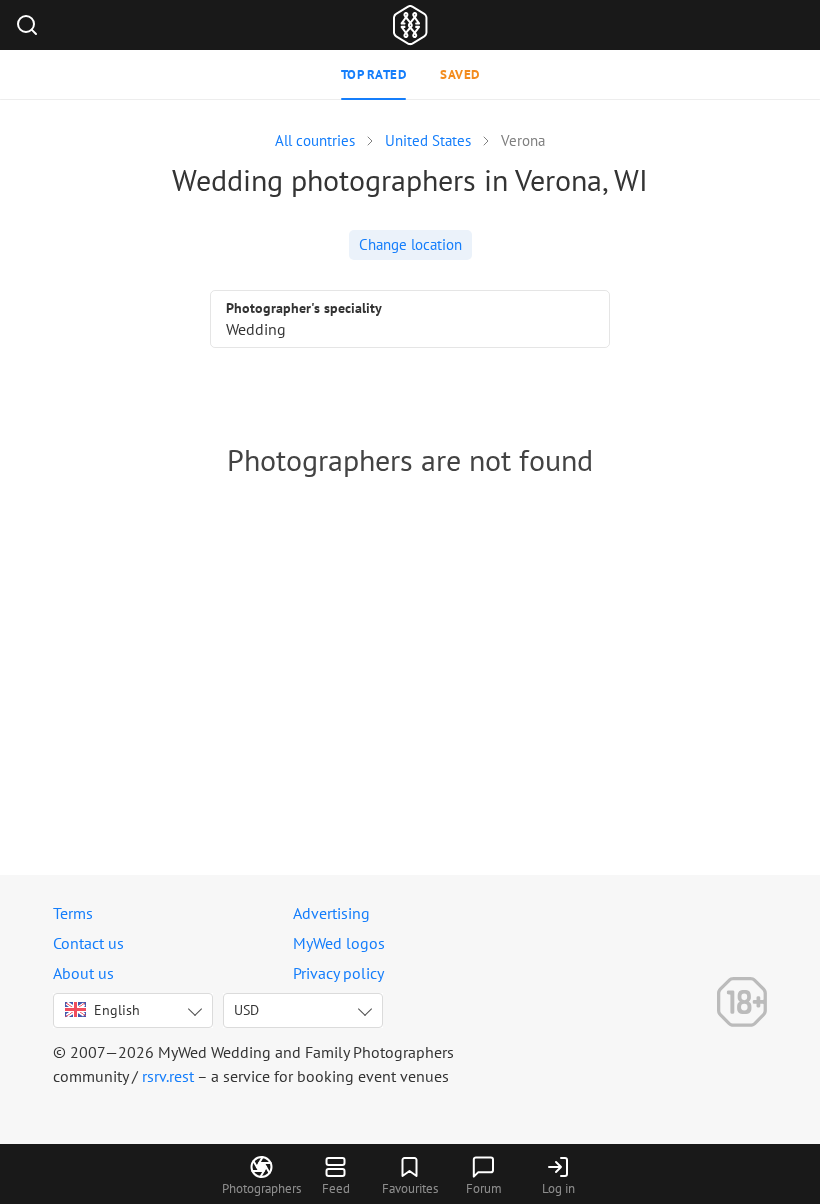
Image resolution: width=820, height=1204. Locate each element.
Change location (410, 244)
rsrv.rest (168, 1076)
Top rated (374, 74)
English (117, 1010)
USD (246, 1010)
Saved (460, 74)
